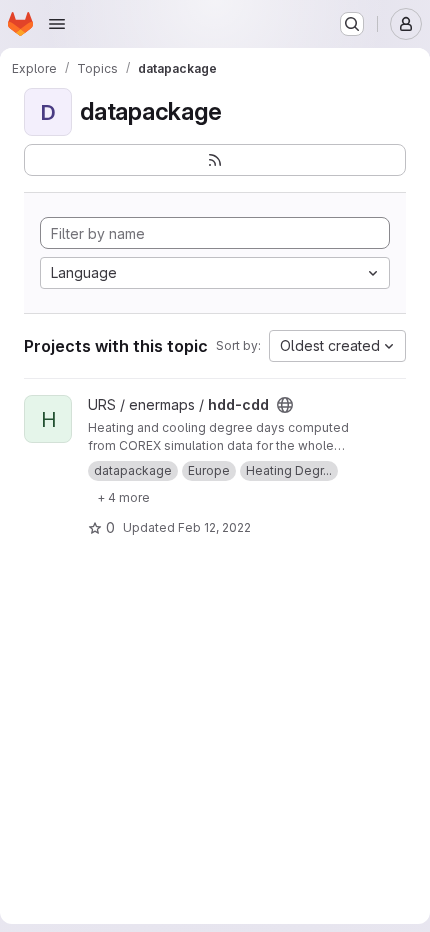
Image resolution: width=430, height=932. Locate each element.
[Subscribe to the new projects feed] (215, 160)
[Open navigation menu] (57, 24)
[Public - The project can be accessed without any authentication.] (285, 405)
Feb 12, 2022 (214, 527)
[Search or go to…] (352, 24)
